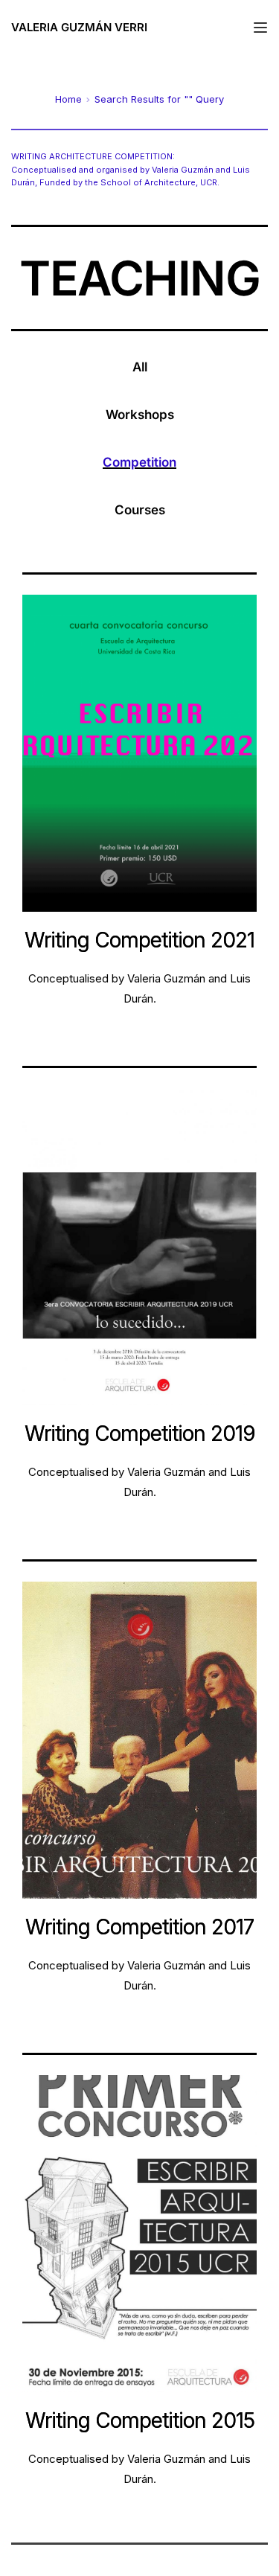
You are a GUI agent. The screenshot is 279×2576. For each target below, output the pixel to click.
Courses (140, 510)
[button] (260, 28)
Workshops (140, 415)
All (140, 367)
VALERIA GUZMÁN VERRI (79, 27)
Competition (139, 462)
